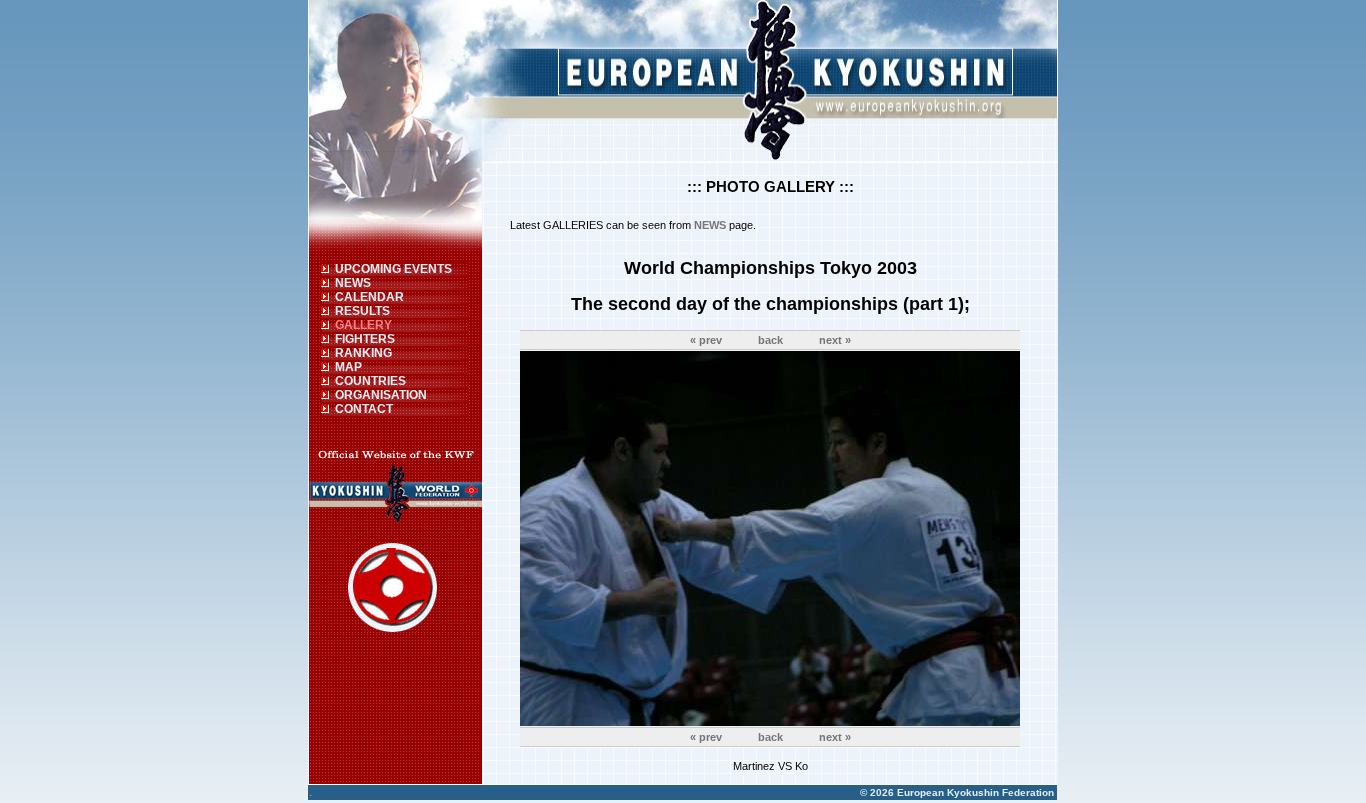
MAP (348, 367)
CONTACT (364, 409)
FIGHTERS (365, 339)
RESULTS (362, 311)
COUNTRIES (370, 381)
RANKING (363, 353)
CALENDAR (369, 297)
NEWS (353, 283)
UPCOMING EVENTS (393, 269)
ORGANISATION (381, 395)
